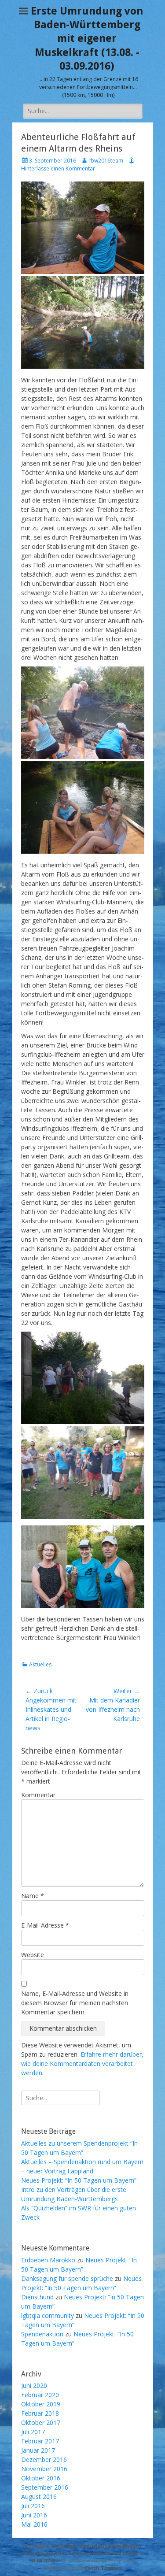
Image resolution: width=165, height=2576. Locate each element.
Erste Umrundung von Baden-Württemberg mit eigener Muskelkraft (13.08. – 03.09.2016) (82, 2553)
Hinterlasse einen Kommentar (58, 168)
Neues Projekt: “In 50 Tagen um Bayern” (79, 2180)
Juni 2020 (34, 2385)
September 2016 (45, 2487)
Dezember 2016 (44, 2459)
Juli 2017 (33, 2432)
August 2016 (39, 2496)
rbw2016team (106, 161)
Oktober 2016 (41, 2478)
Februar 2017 (40, 2441)
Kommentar (38, 1795)
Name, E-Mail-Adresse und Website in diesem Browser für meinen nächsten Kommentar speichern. (75, 2003)
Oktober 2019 (41, 2404)
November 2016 (44, 2469)
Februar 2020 (40, 2395)
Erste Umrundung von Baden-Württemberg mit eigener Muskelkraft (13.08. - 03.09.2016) (87, 39)
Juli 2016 (33, 2506)
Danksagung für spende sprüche (67, 2278)
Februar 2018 (40, 2413)
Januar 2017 (38, 2450)
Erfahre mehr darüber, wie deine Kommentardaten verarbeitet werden (82, 2063)
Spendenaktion (42, 2334)
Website (33, 1955)
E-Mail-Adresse (45, 1925)
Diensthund (37, 2297)
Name (33, 1896)
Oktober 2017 (41, 2422)
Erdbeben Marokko (48, 2260)
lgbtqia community (48, 2315)
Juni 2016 (34, 2515)
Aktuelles (40, 1664)
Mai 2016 (34, 2524)
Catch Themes (103, 2568)
